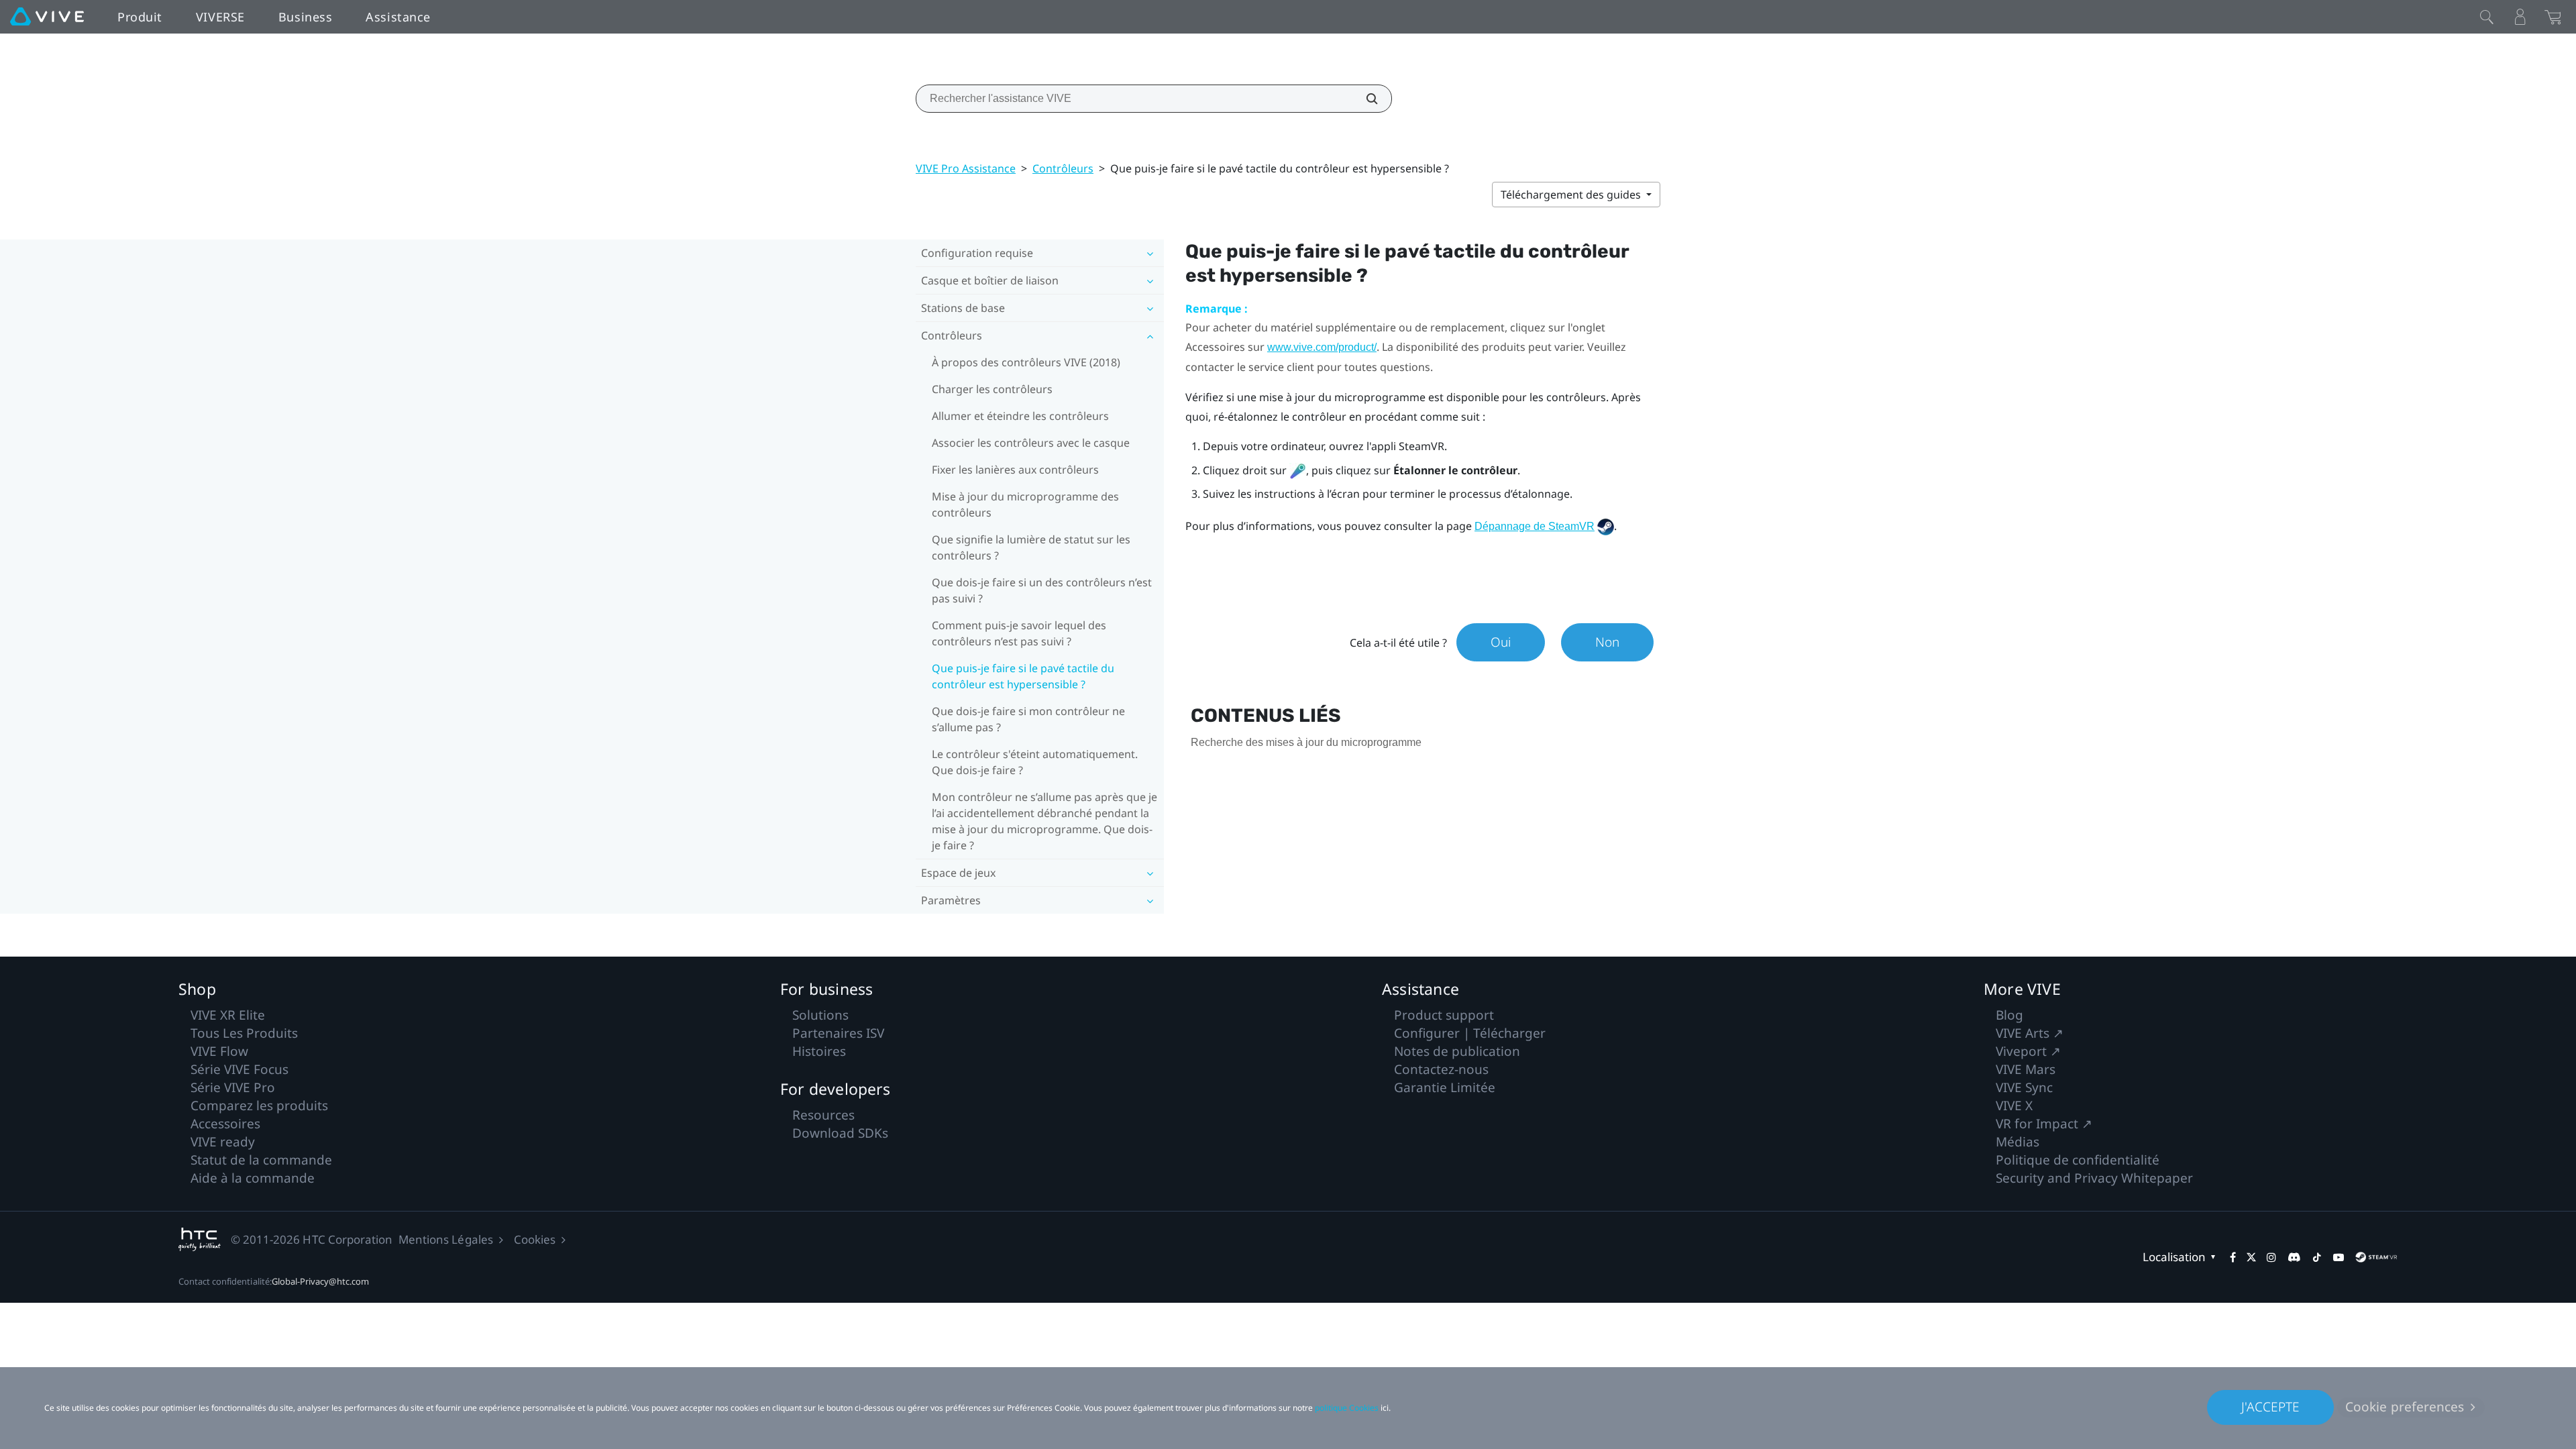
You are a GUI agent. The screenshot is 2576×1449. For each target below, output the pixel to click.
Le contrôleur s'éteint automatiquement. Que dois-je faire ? (1035, 762)
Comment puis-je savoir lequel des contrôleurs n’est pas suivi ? (1019, 633)
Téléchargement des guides (1572, 195)
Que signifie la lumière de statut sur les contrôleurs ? (1031, 547)
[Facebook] (2233, 1257)
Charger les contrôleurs (992, 389)
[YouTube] (2339, 1257)
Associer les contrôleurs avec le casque (1031, 443)
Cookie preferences (2405, 1407)
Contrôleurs (1063, 168)
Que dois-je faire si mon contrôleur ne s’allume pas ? (1028, 719)
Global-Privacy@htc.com (321, 1281)
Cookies (535, 1239)
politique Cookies (1347, 1408)
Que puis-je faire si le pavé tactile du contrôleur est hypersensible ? (1023, 676)
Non (1607, 642)
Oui (1501, 642)
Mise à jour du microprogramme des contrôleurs (1025, 504)
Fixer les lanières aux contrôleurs (1015, 470)
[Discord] (2294, 1257)
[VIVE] (47, 17)
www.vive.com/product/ (1322, 347)
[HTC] (200, 1239)
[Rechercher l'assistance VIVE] (1364, 99)
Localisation (2174, 1257)
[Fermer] (2487, 17)
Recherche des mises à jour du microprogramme (1306, 742)
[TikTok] (2317, 1257)
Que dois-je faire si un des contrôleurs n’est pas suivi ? (1042, 590)
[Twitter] (2251, 1257)
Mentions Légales (446, 1239)
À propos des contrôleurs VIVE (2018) (1026, 362)
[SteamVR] (2376, 1257)
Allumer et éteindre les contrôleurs (1020, 416)
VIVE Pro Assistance (966, 168)
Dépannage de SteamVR (1535, 526)
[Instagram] (2271, 1257)
